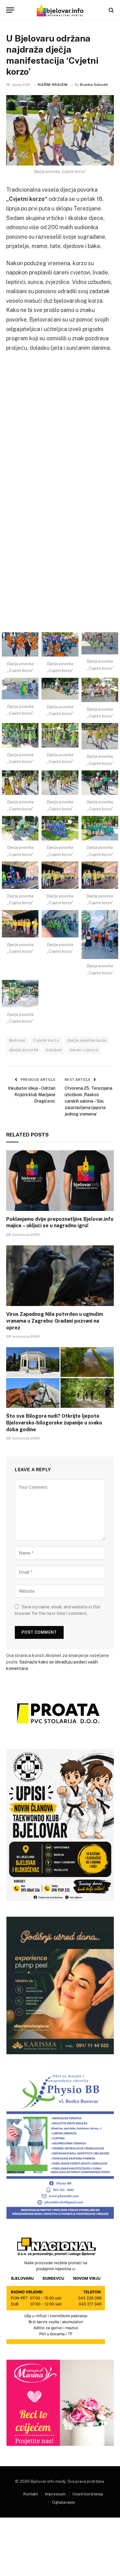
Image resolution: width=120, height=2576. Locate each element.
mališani (54, 1050)
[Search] (111, 10)
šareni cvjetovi (84, 1050)
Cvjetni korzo (46, 1040)
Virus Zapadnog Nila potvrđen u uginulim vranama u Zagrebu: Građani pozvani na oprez (55, 1321)
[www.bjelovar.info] (60, 10)
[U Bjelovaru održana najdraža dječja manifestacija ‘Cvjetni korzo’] (60, 130)
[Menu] (10, 10)
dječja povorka (24, 1050)
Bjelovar (17, 1040)
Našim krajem (53, 85)
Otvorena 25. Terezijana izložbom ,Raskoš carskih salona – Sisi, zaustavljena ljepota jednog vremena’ (88, 1101)
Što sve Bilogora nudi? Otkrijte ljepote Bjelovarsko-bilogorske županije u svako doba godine (54, 1423)
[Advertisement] (60, 420)
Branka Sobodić (94, 85)
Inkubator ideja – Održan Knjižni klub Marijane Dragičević (32, 1095)
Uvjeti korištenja (88, 2494)
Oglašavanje (64, 2502)
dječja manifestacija (87, 1040)
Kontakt (31, 2494)
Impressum (55, 2494)
